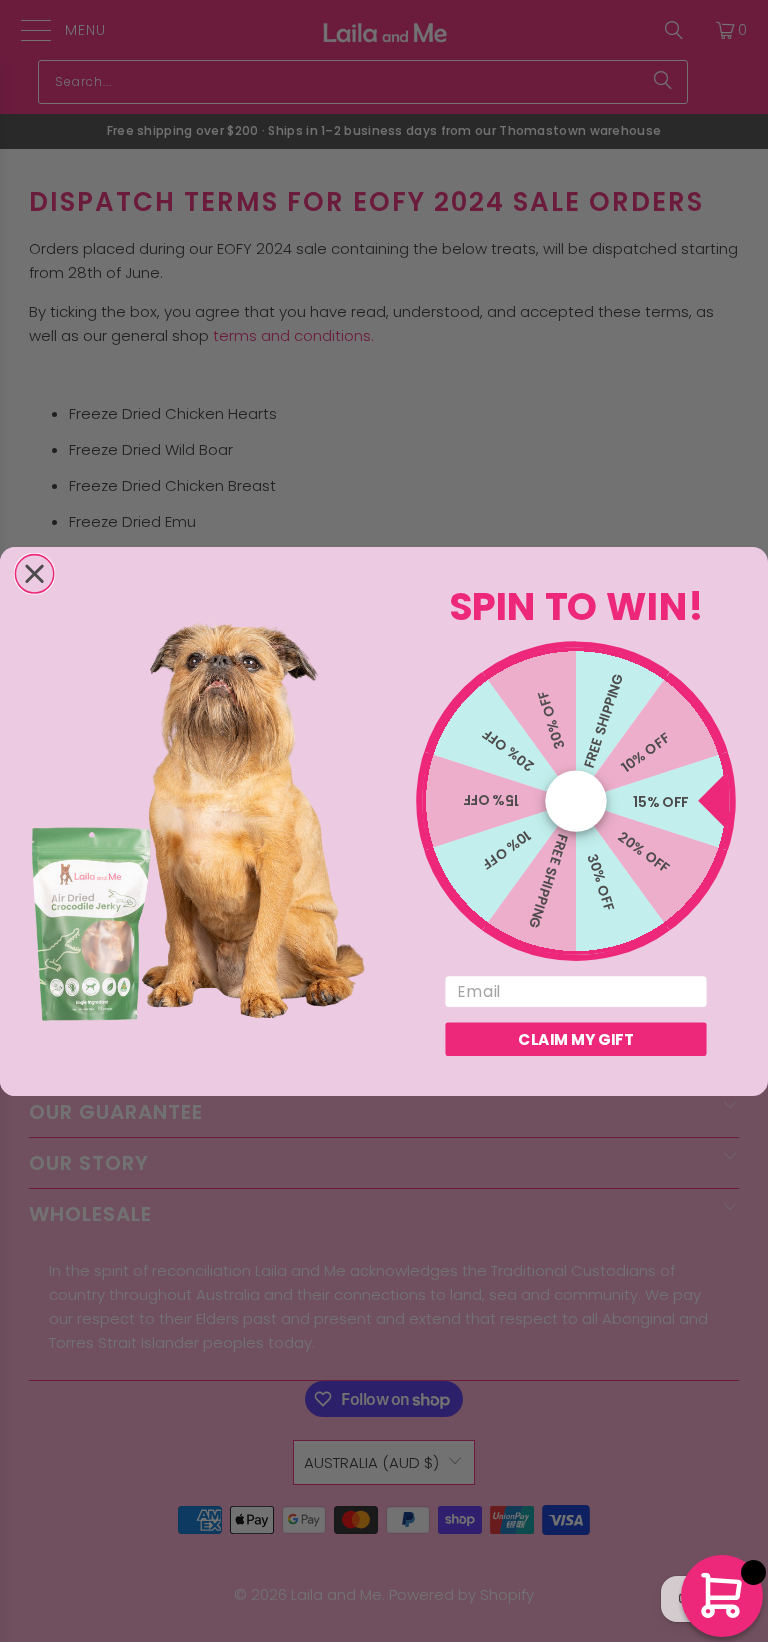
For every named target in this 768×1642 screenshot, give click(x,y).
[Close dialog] (34, 573)
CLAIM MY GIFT (575, 1039)
